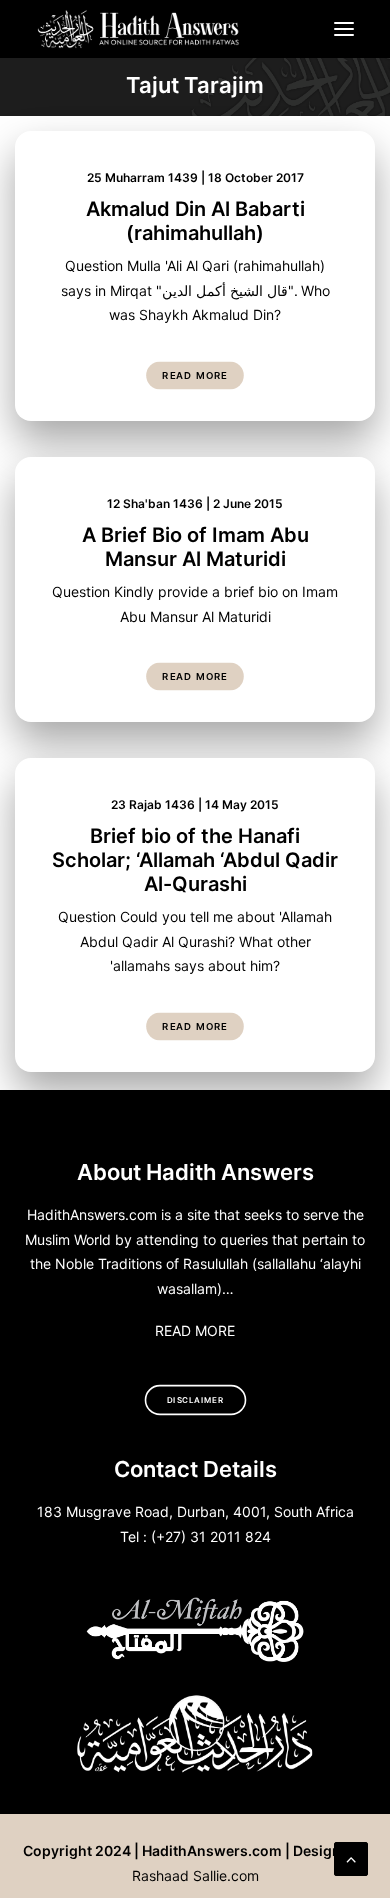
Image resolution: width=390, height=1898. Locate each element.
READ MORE (195, 1330)
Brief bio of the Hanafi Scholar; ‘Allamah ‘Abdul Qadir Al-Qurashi (195, 860)
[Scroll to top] (351, 1857)
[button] (344, 29)
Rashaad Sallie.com (195, 1875)
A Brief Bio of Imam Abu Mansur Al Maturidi (195, 547)
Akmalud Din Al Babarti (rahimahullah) (195, 221)
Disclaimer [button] (195, 1400)
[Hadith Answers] (139, 29)
